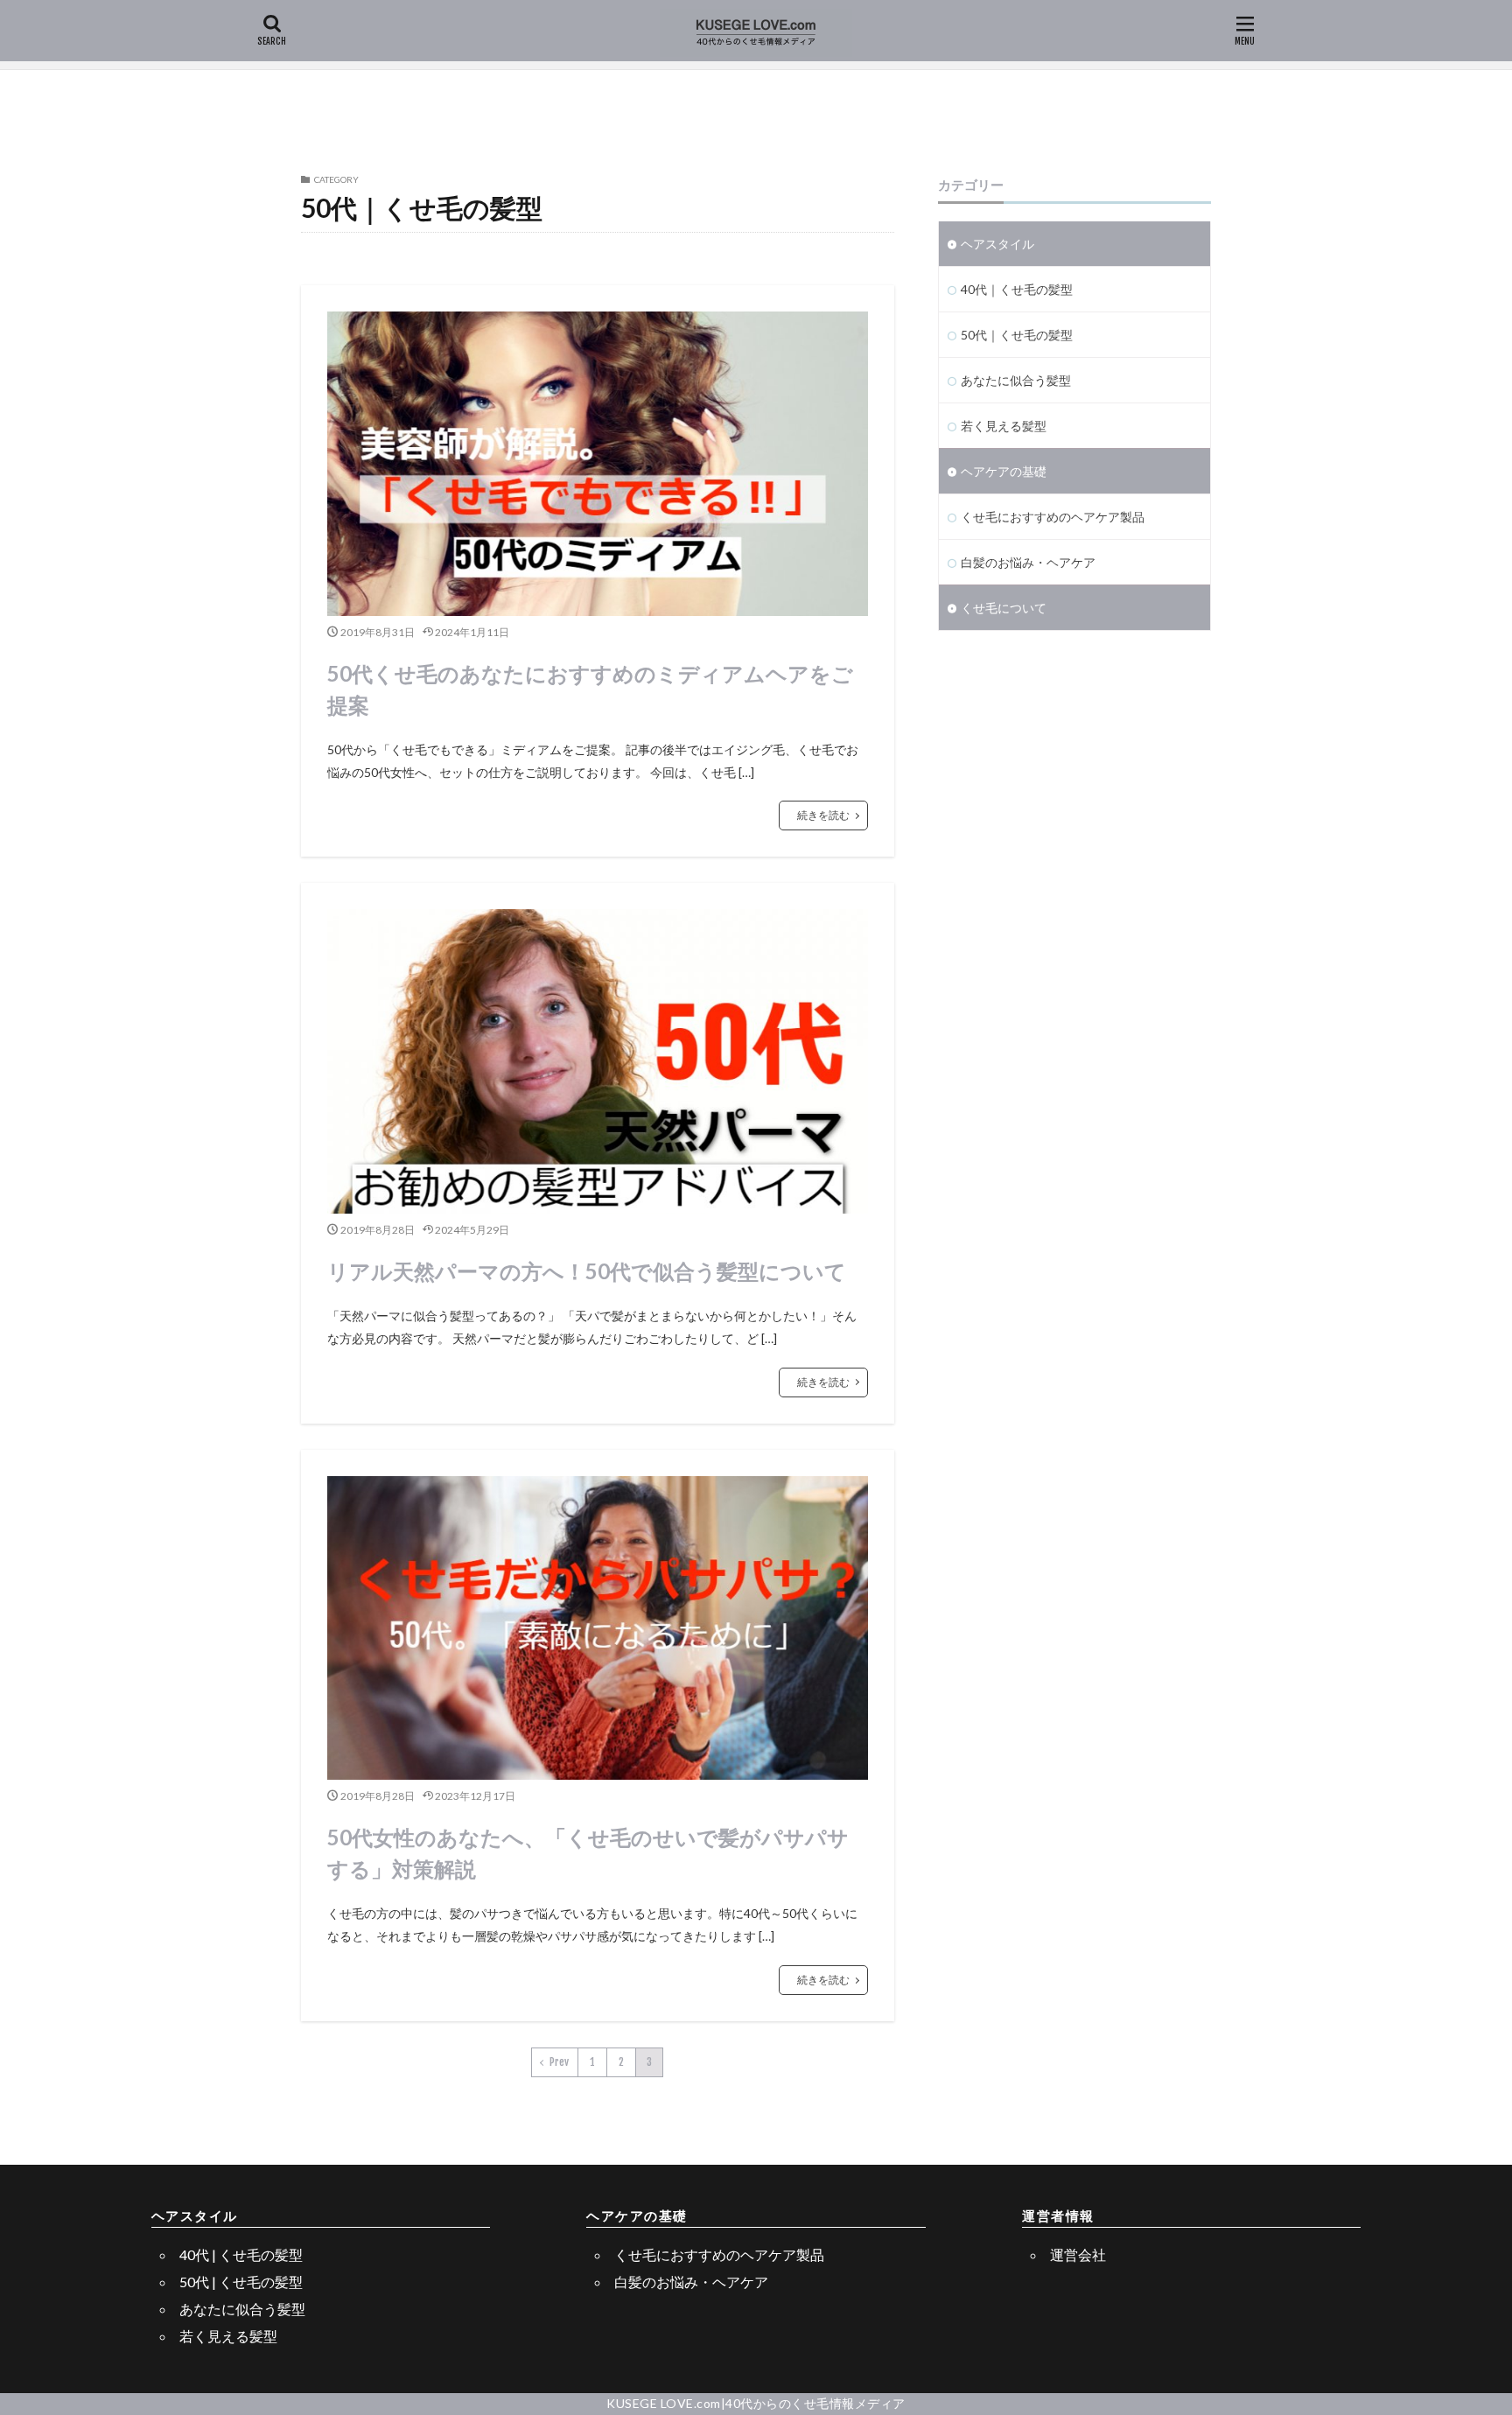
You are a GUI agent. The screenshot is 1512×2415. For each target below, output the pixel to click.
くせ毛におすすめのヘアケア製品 (1053, 517)
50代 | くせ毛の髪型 (241, 2282)
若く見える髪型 (1004, 426)
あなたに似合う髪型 (1016, 380)
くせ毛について (1004, 608)
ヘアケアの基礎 (1004, 471)
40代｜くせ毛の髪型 (1017, 289)
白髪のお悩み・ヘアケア (1028, 562)
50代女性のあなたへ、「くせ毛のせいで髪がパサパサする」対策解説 (588, 1853)
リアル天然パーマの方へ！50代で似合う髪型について (587, 1271)
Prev (559, 2062)
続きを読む (823, 815)
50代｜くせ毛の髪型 (1017, 335)
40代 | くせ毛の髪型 (241, 2254)
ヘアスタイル (997, 244)
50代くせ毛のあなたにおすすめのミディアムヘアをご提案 (590, 689)
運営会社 (1078, 2254)
